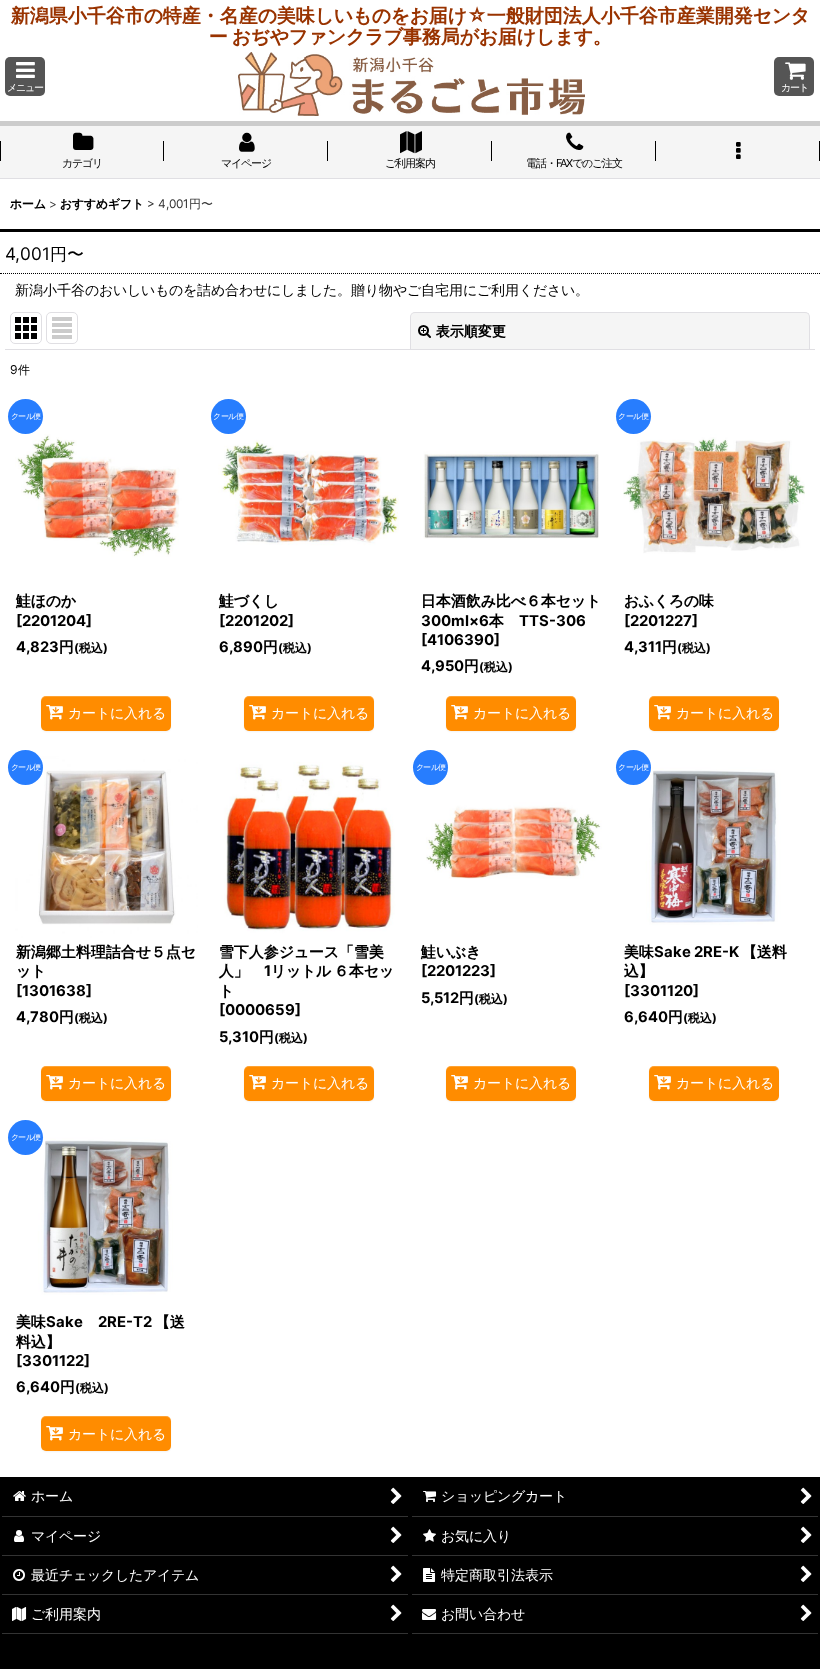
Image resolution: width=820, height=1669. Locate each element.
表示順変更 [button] (471, 330)
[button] (25, 76)
